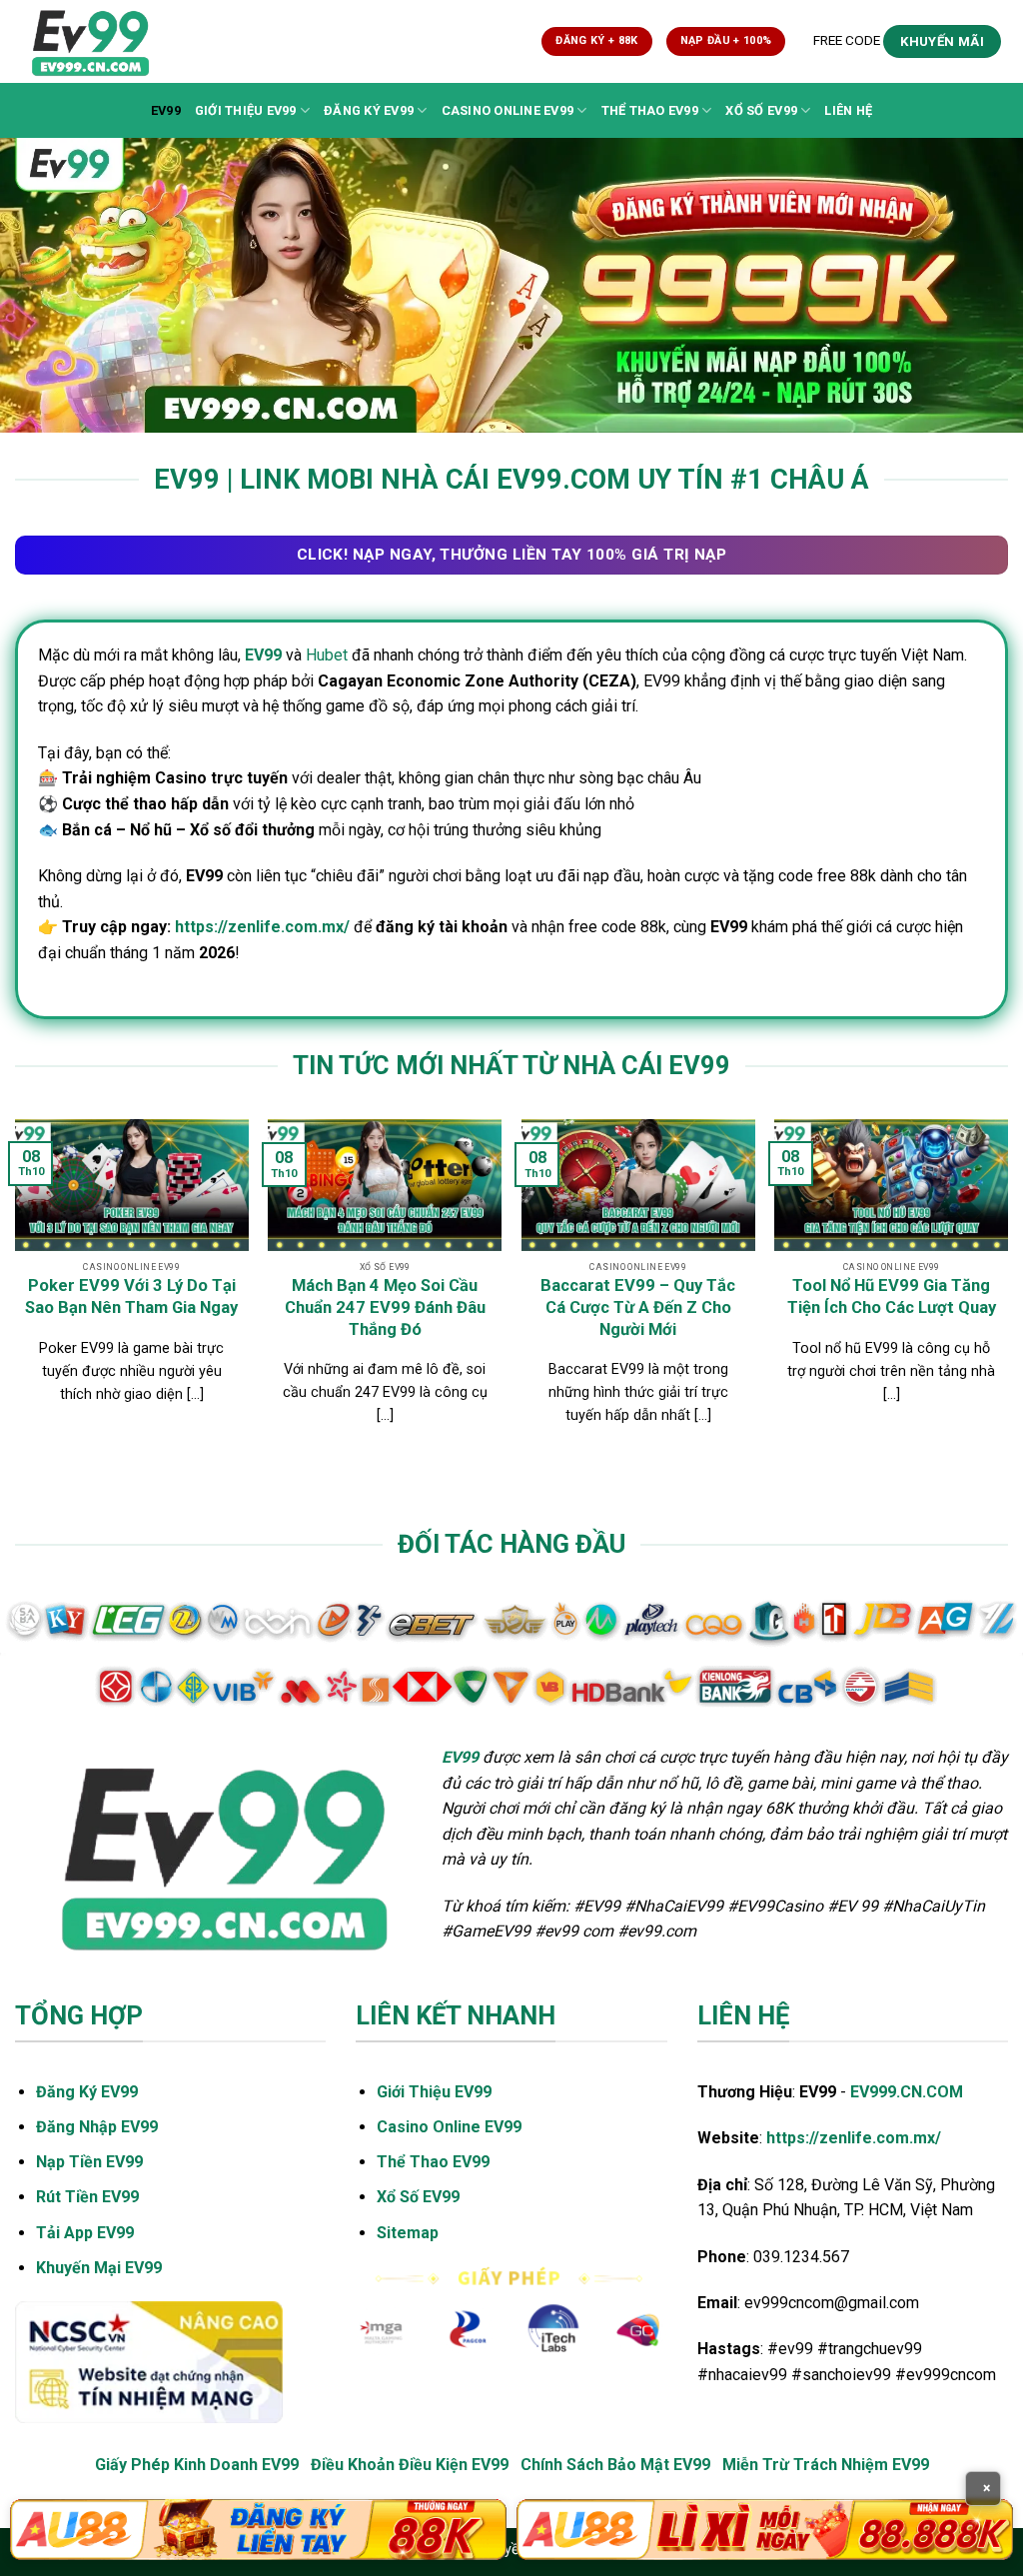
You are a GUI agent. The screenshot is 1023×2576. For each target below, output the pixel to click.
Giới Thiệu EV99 (246, 110)
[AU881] (258, 2530)
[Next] (1007, 1291)
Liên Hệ (848, 110)
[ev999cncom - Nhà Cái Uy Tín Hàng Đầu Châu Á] (103, 41)
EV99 (166, 110)
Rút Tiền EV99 (87, 2197)
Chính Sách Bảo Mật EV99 (615, 2465)
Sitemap (408, 2233)
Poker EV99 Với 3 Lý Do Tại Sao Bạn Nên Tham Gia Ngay (131, 1296)
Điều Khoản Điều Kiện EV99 (410, 2465)
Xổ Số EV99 (761, 110)
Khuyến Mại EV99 (99, 2268)
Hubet (327, 655)
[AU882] (765, 2530)
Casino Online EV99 (508, 110)
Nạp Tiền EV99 (89, 2162)
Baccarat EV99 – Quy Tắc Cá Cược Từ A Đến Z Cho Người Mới (638, 1307)
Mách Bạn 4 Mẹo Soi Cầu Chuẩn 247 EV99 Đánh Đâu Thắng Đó (385, 1307)
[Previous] (16, 1291)
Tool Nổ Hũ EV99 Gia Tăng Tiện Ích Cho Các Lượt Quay (892, 1296)
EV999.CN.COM (907, 2092)
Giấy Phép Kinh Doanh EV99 (197, 2465)
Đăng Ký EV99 (369, 110)
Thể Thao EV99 (650, 110)
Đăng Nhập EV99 (97, 2127)
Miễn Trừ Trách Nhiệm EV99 (826, 2465)
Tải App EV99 (85, 2233)
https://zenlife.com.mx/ (262, 927)
